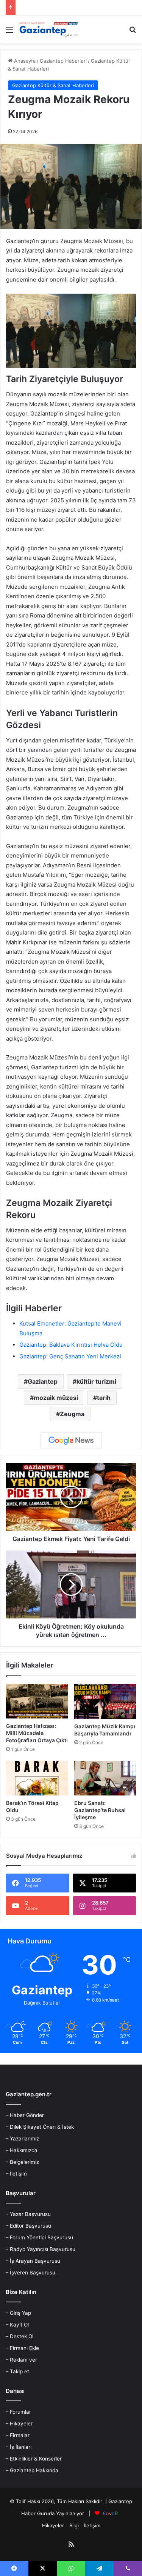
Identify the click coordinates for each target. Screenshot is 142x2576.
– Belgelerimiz (22, 2162)
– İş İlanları (19, 2447)
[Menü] (9, 32)
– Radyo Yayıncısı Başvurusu (41, 2249)
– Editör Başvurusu (28, 2226)
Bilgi (74, 2525)
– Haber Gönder (25, 2115)
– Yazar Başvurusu (28, 2214)
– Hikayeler (19, 2424)
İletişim (92, 2525)
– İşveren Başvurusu (30, 2273)
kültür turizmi (96, 1381)
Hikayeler (53, 2525)
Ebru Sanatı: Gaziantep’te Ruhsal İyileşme (100, 1810)
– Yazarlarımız (22, 2139)
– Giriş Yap (18, 2313)
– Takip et (17, 2371)
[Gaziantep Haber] (49, 29)
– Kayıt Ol (17, 2325)
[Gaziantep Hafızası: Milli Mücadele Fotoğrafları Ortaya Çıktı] (37, 1701)
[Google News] (71, 1441)
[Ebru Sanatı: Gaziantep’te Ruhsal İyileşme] (105, 1778)
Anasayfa (24, 61)
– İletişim (16, 2174)
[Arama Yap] (133, 32)
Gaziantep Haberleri (63, 61)
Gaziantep (43, 1381)
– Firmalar (18, 2435)
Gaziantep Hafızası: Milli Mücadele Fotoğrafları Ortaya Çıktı (37, 1733)
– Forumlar (18, 2412)
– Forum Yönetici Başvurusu (39, 2237)
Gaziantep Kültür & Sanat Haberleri (53, 85)
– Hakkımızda (22, 2150)
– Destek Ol (20, 2336)
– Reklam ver (21, 2360)
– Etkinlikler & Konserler (34, 2459)
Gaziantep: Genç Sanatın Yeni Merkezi (70, 1356)
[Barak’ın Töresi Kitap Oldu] (37, 1778)
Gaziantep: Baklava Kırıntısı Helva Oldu (71, 1345)
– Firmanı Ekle (22, 2348)
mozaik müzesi (56, 1398)
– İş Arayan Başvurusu (33, 2261)
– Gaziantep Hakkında (32, 2470)
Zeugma (72, 1414)
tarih (104, 1398)
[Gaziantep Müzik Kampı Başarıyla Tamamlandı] (105, 1701)
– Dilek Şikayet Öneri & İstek (40, 2127)
